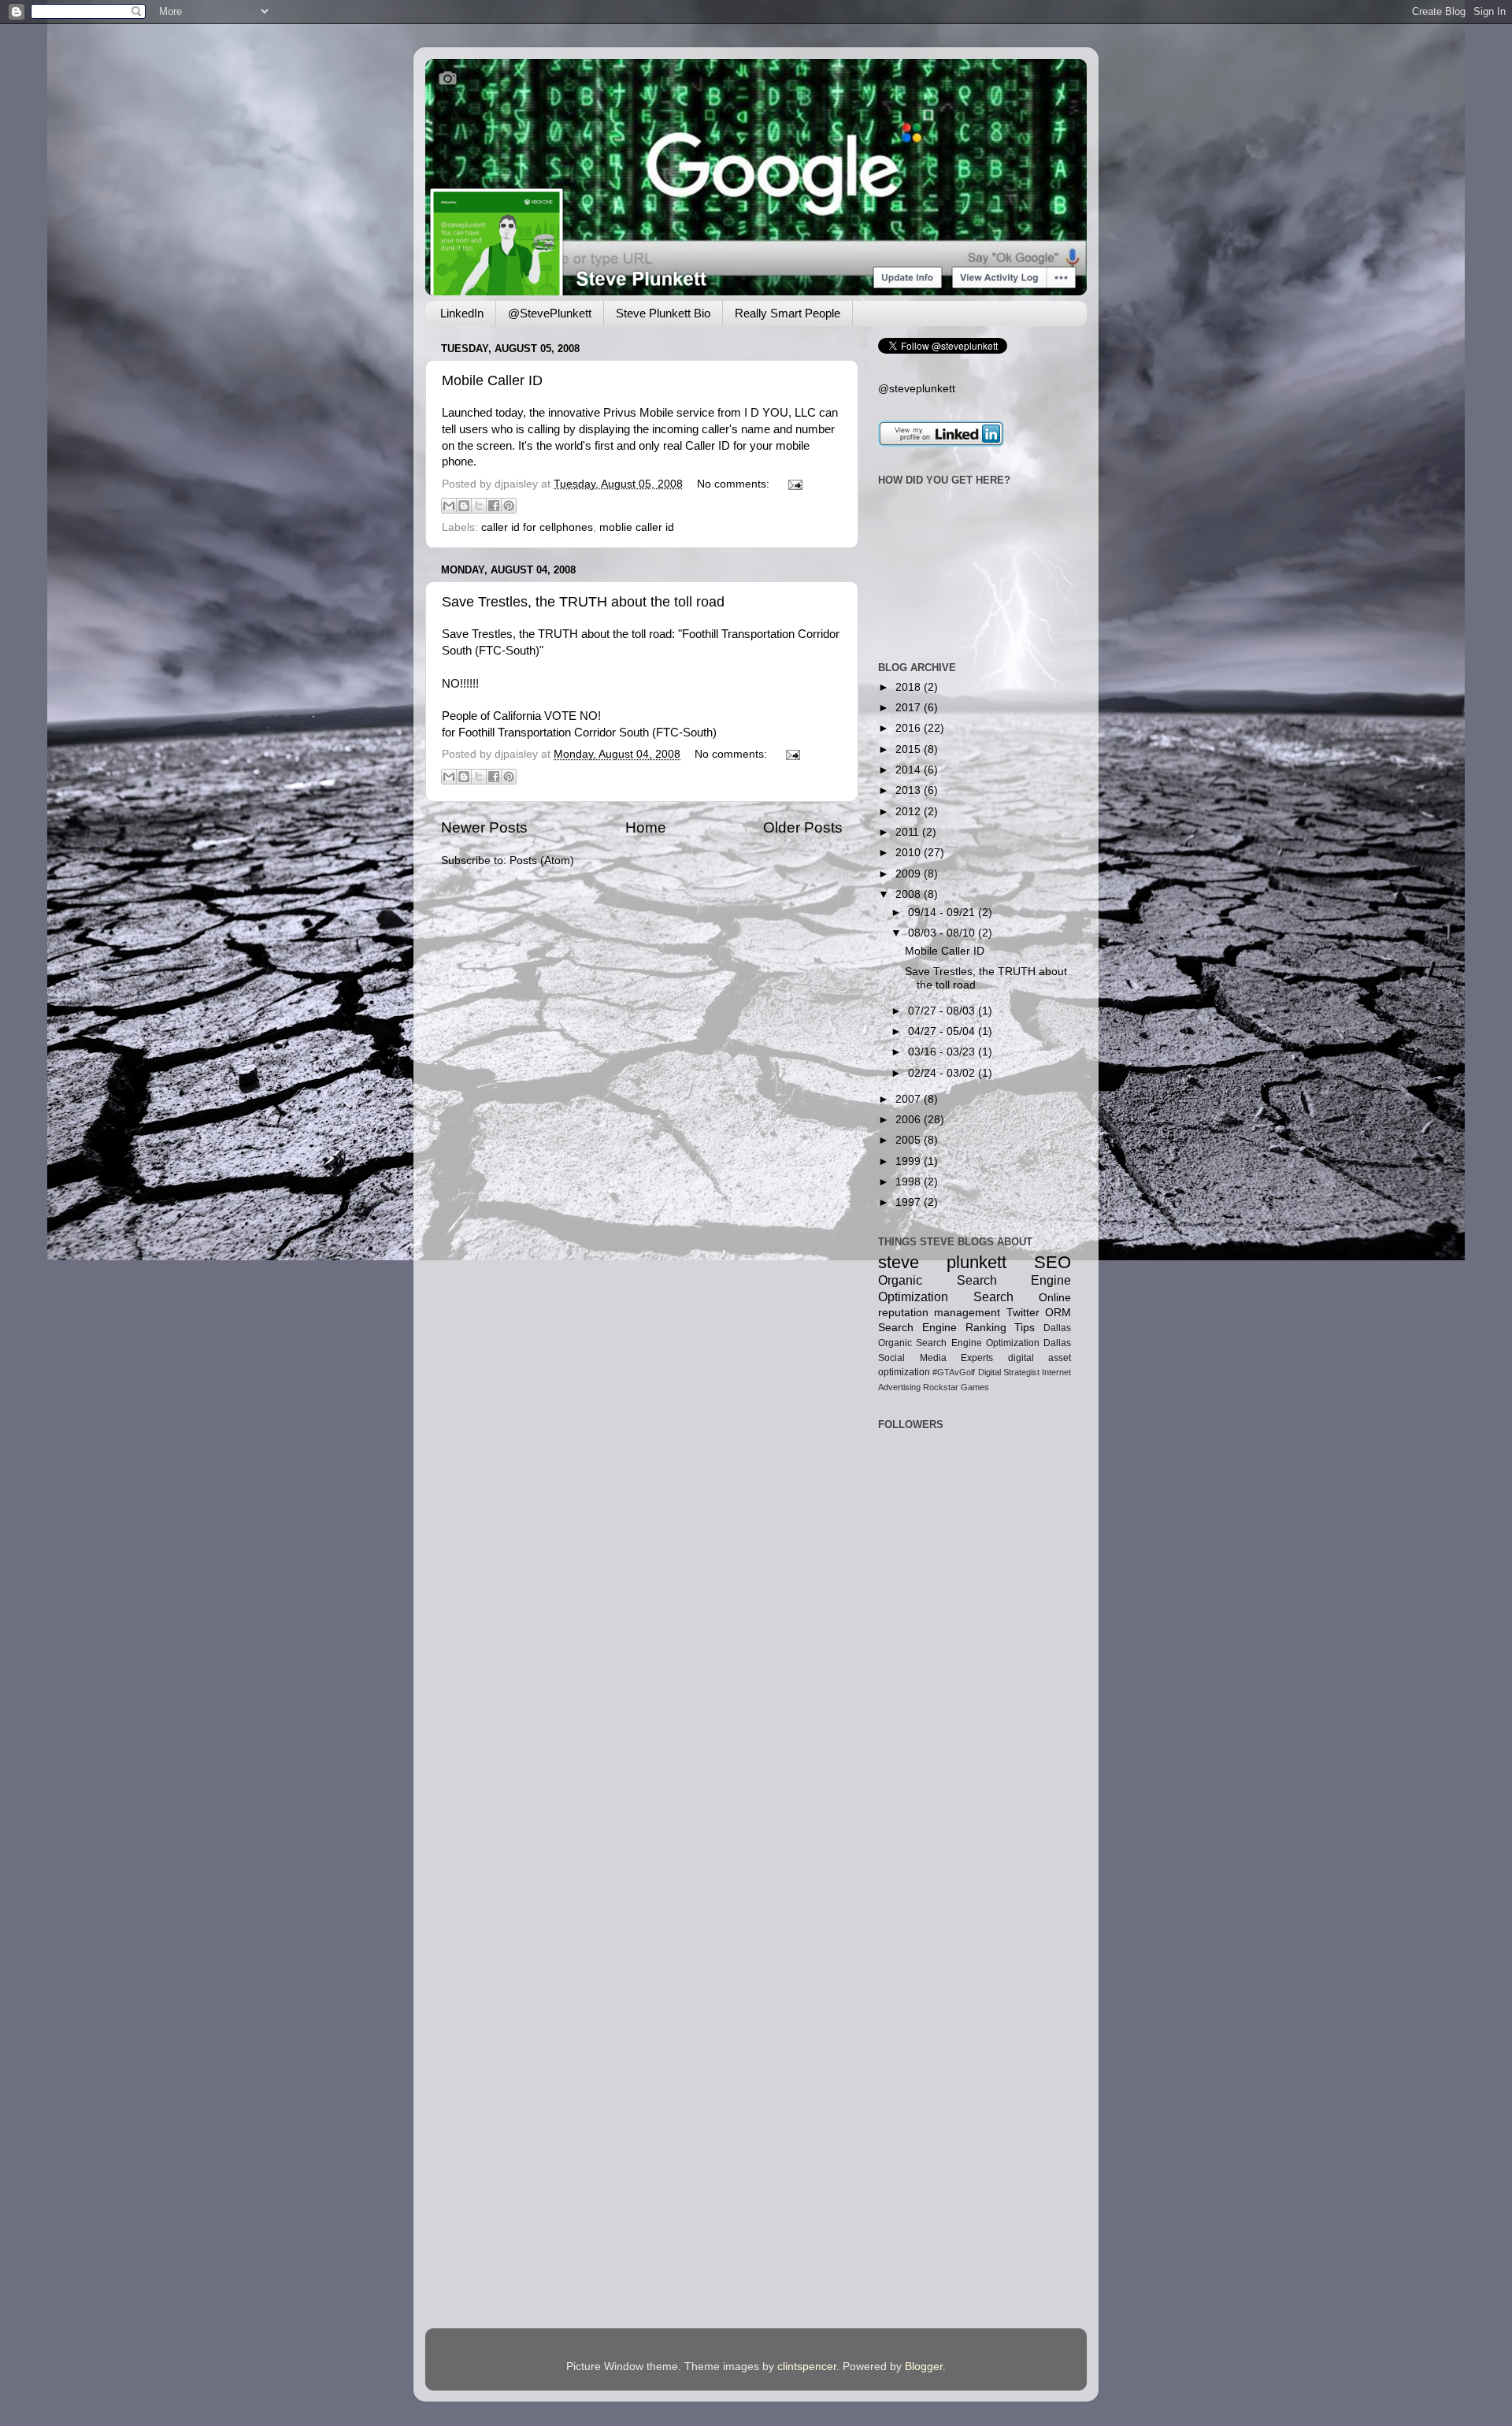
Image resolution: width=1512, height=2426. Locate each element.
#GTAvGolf (954, 1372)
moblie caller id (637, 527)
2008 (910, 894)
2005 (910, 1140)
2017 (910, 708)
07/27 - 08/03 (943, 1011)
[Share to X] (479, 506)
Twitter (1023, 1313)
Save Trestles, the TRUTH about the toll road (583, 602)
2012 (910, 812)
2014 (910, 770)
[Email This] (449, 506)
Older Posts (803, 827)
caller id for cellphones (537, 527)
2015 (910, 749)
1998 (910, 1182)
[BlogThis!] (464, 506)
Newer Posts (484, 827)
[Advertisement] (927, 1632)
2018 (910, 687)
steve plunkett (942, 1262)
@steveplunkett (917, 389)
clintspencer (807, 2367)
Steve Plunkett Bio (663, 313)
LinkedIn (462, 313)
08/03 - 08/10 (943, 933)
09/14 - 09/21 (943, 913)
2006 (910, 1120)
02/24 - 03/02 (943, 1073)
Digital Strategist (1009, 1372)
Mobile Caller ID (492, 380)
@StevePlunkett (550, 313)
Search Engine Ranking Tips (956, 1328)
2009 (910, 874)
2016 (910, 728)
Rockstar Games (956, 1387)
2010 (910, 853)
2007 (910, 1099)
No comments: (735, 484)
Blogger (924, 2367)
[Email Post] (793, 484)
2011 (909, 832)
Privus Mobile (638, 413)
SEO (1052, 1262)
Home (646, 827)
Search (993, 1296)
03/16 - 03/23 (943, 1052)
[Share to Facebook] (494, 506)
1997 (910, 1202)
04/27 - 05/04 (943, 1031)
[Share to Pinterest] (509, 506)
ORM (1058, 1313)
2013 (910, 790)
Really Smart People (787, 313)
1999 (910, 1161)
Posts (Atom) (542, 861)
